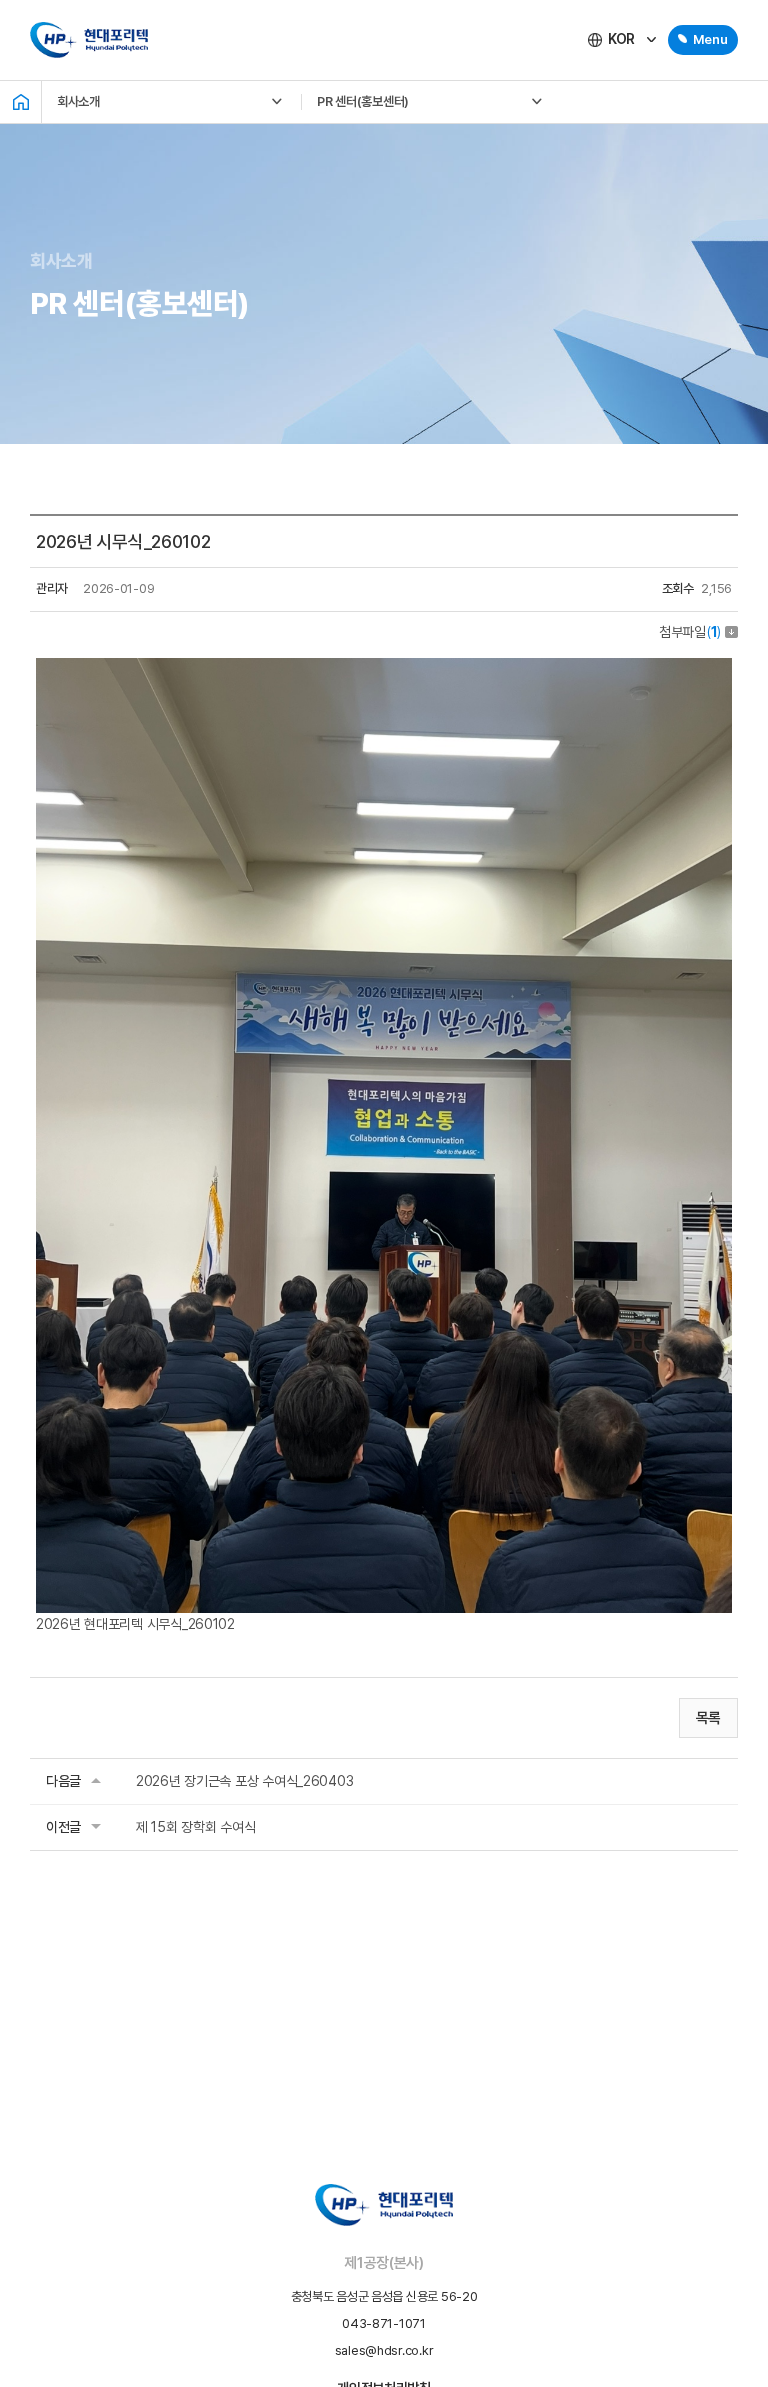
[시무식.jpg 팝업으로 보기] (384, 669)
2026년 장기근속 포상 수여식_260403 (244, 1781)
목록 (708, 1718)
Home (21, 102)
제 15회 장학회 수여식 (195, 1827)
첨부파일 (690, 632)
